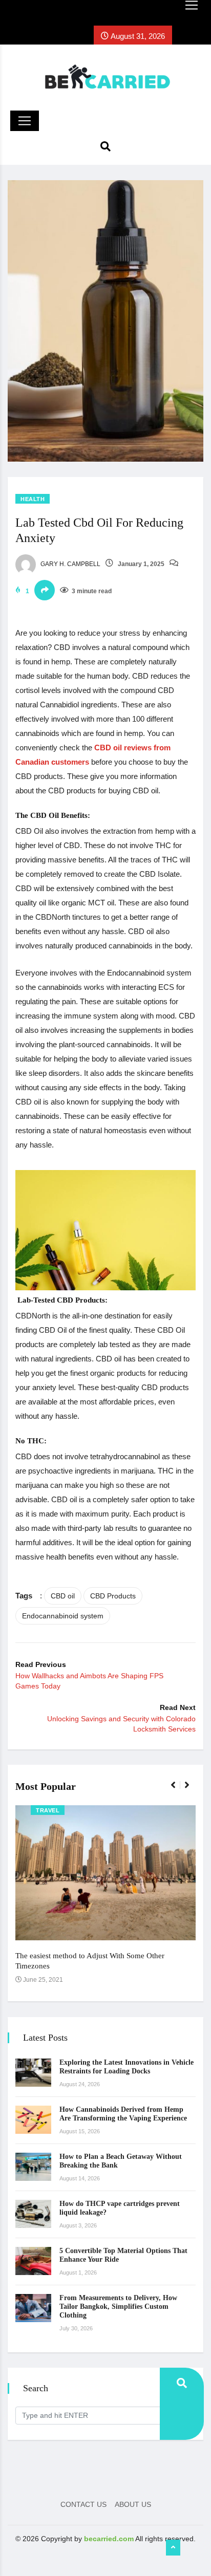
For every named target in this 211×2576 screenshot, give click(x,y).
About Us (133, 2504)
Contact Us (83, 2504)
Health (33, 499)
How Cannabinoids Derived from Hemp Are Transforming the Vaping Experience (123, 2114)
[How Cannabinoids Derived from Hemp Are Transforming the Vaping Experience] (33, 2120)
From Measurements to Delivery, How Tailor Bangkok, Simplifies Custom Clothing (118, 2307)
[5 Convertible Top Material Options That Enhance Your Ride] (33, 2261)
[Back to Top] (173, 2548)
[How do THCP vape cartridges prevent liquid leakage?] (33, 2214)
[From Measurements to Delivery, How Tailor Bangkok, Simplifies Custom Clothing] (33, 2308)
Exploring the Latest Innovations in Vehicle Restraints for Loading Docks (126, 2067)
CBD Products (113, 1596)
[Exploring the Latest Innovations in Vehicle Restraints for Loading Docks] (33, 2073)
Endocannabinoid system (63, 1616)
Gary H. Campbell (70, 564)
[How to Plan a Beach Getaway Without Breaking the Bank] (33, 2167)
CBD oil (63, 1596)
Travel (48, 1810)
